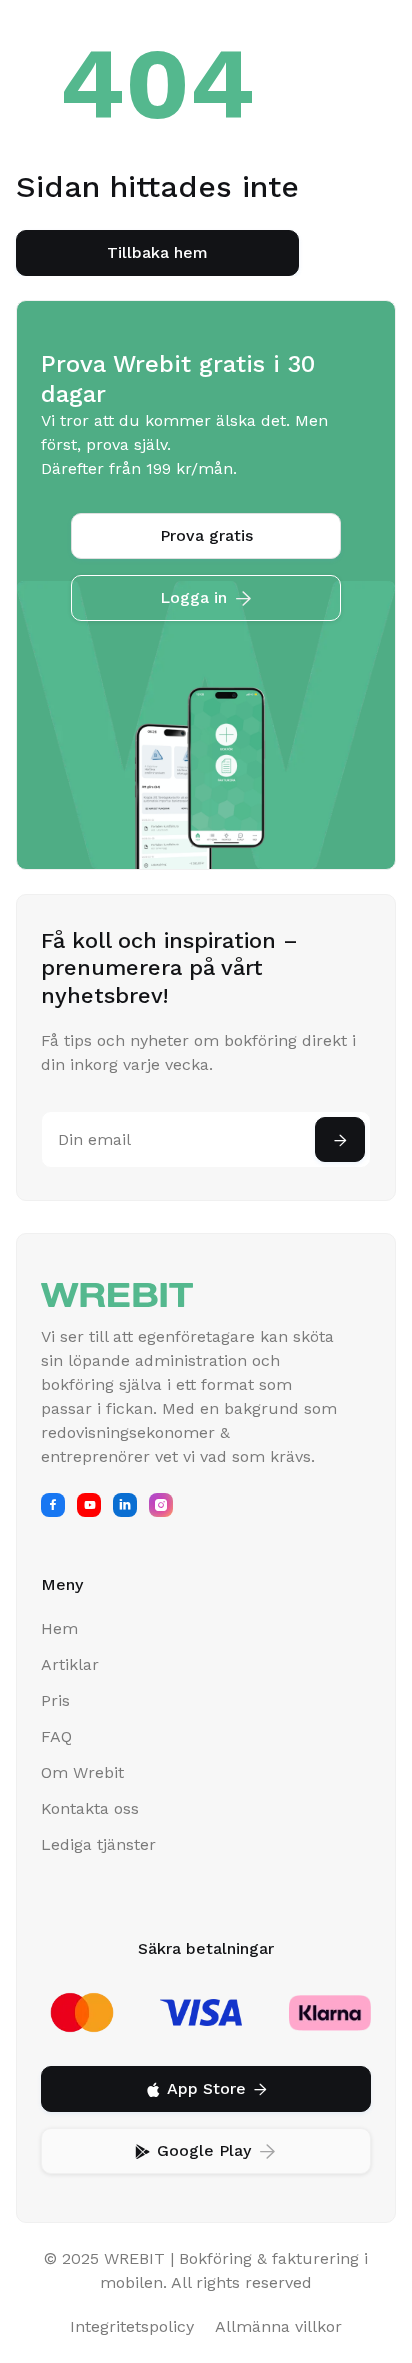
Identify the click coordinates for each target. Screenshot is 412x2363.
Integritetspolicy (132, 2326)
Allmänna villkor (278, 2326)
